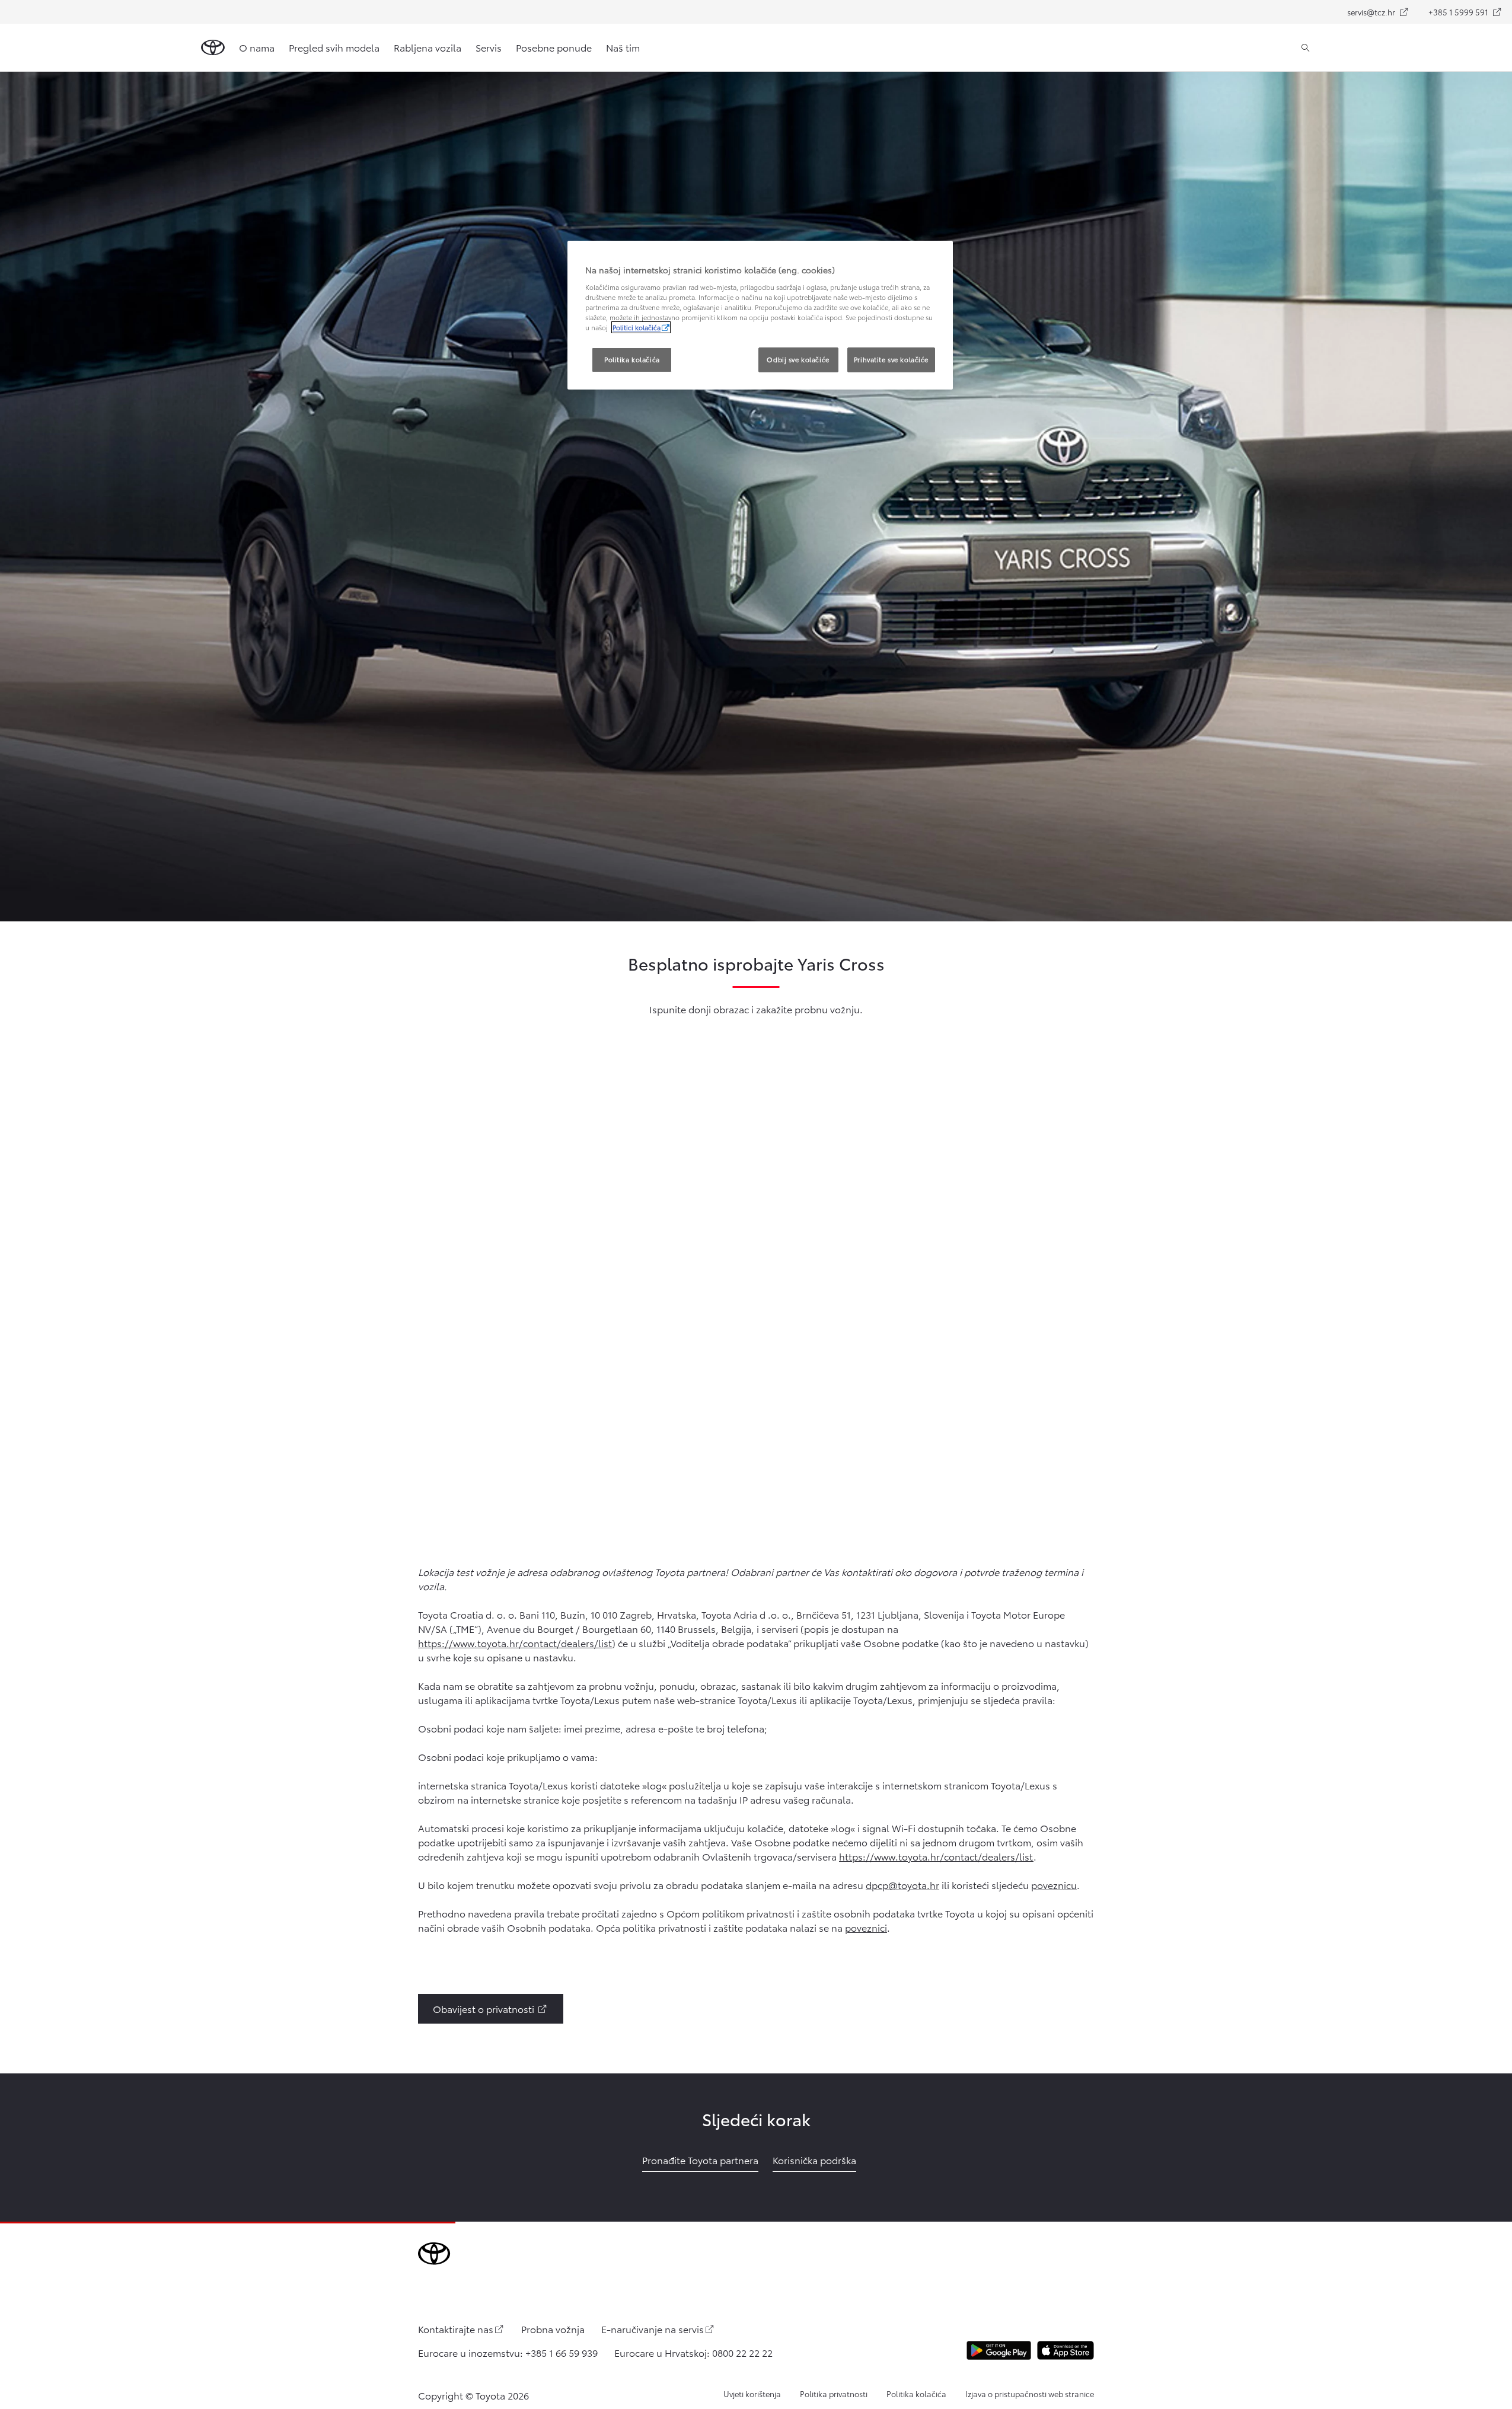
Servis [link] (489, 47)
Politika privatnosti (834, 2394)
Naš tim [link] (623, 47)
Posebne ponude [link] (554, 47)
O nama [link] (257, 47)
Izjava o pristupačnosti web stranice (1030, 2394)
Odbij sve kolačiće (798, 359)
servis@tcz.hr (1383, 15)
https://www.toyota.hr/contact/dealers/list (515, 1643)
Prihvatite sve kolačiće (891, 359)
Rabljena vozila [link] (428, 47)
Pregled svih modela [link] (334, 47)
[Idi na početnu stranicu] (213, 47)
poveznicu (1054, 1885)
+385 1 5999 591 (1470, 15)
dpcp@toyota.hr (902, 1885)
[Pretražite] (1305, 47)
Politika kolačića (916, 2394)
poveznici (866, 1927)
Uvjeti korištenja (752, 2394)
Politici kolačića (637, 327)
